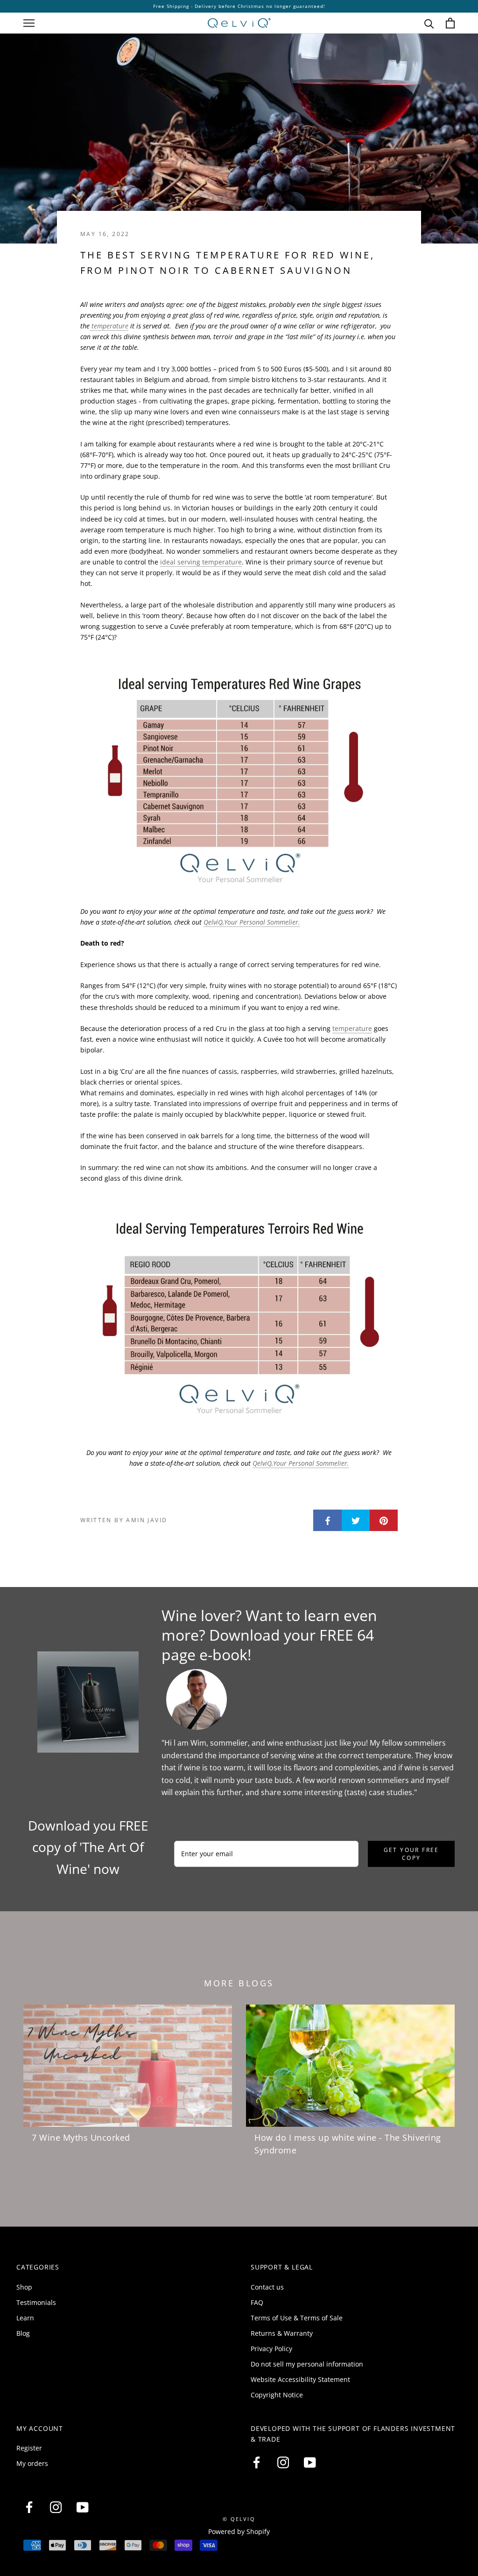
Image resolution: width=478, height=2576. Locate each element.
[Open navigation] (29, 23)
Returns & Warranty (282, 2333)
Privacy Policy (271, 2349)
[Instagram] (283, 2463)
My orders (32, 2463)
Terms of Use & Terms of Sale (297, 2318)
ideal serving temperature (201, 562)
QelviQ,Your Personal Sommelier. (252, 922)
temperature (109, 326)
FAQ (257, 2302)
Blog (23, 2333)
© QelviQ (239, 2519)
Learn (25, 2318)
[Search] (429, 23)
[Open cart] (450, 23)
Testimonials (36, 2302)
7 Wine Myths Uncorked (81, 2137)
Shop (24, 2287)
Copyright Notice (277, 2395)
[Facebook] (257, 2463)
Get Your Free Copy (411, 1854)
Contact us (267, 2287)
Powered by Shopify (239, 2531)
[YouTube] (310, 2463)
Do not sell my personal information (307, 2364)
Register (29, 2448)
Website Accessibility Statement (300, 2379)
